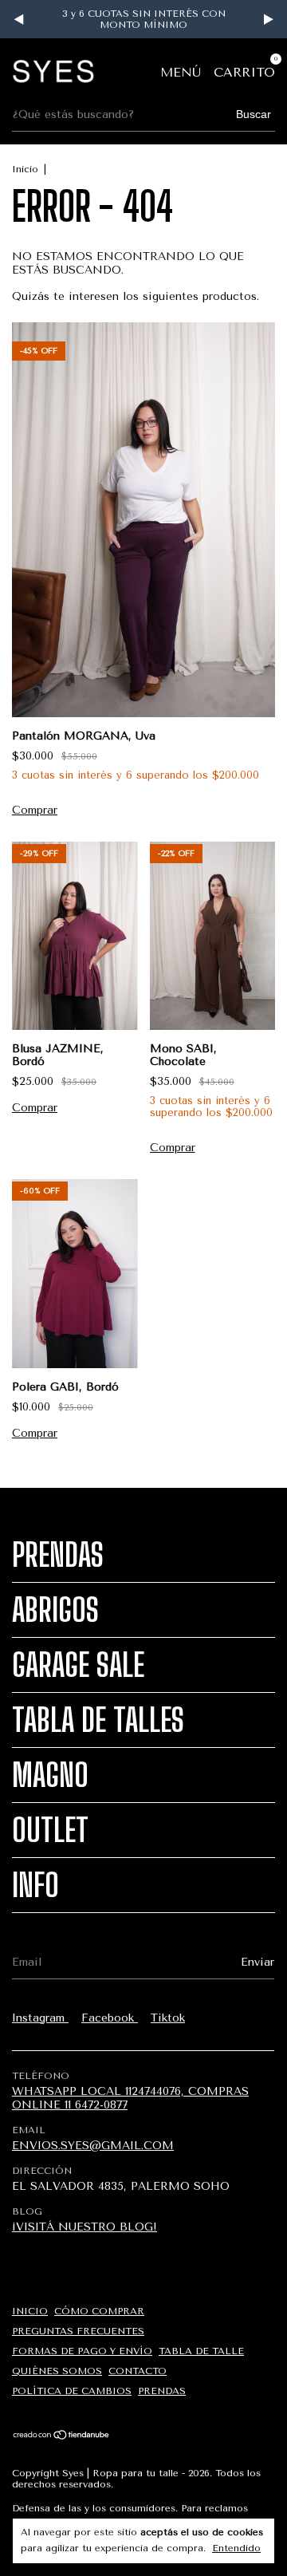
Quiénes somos (57, 2371)
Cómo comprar (99, 2311)
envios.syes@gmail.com (93, 2146)
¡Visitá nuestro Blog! (85, 2227)
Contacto (138, 2371)
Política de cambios (72, 2391)
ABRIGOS (55, 1610)
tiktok (168, 2018)
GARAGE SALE (78, 1665)
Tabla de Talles (98, 1720)
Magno (50, 1775)
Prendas (58, 1555)
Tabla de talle (201, 2351)
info (35, 1885)
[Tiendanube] (62, 2436)
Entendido (236, 2548)
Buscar (254, 114)
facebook (110, 2018)
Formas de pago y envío (82, 2351)
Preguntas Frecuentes (78, 2331)
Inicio (25, 169)
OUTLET (50, 1830)
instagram (40, 2018)
